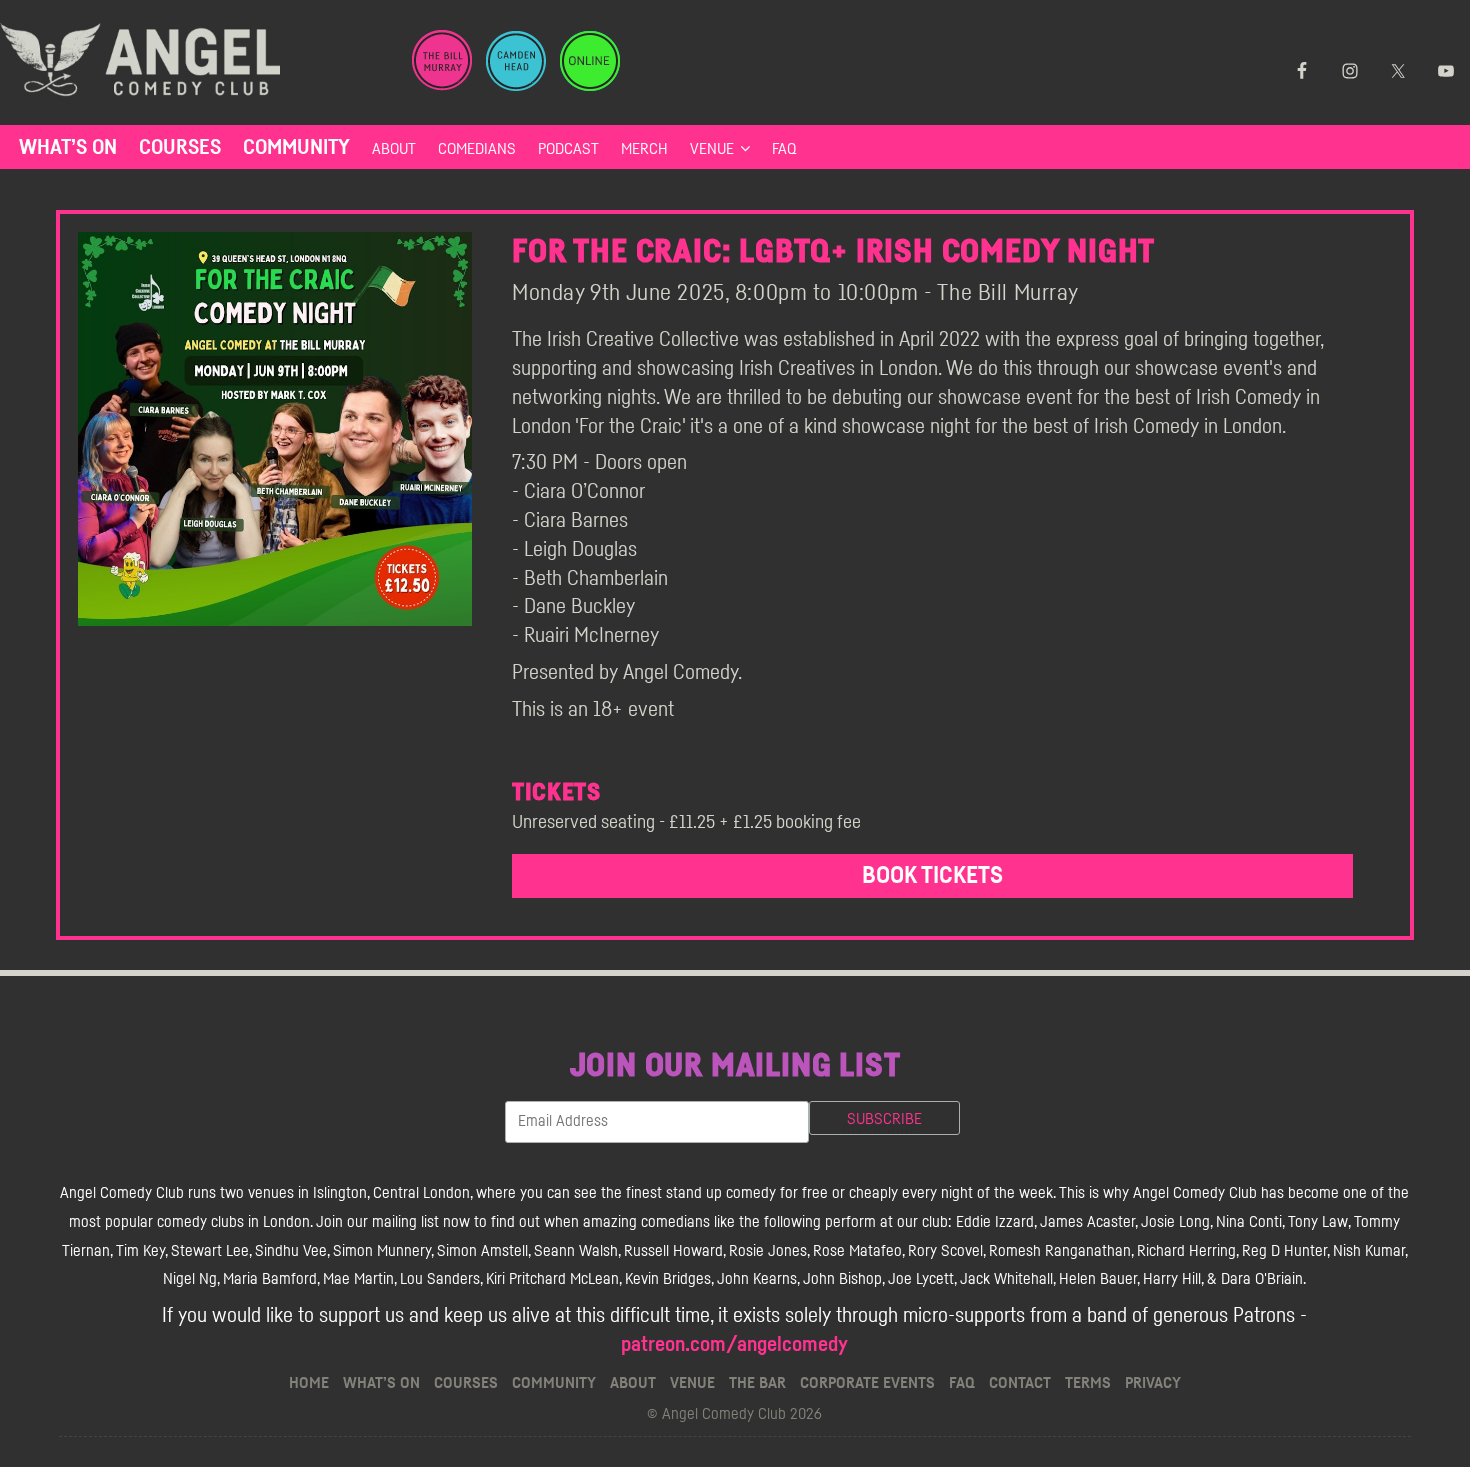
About (394, 149)
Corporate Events (867, 1383)
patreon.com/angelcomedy (734, 1344)
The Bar (757, 1383)
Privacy (1153, 1383)
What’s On (68, 147)
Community (296, 147)
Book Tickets (932, 876)
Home (309, 1383)
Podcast (568, 149)
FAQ (784, 149)
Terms (1088, 1383)
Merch (644, 149)
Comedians (477, 149)
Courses (180, 147)
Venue (712, 149)
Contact (1020, 1383)
